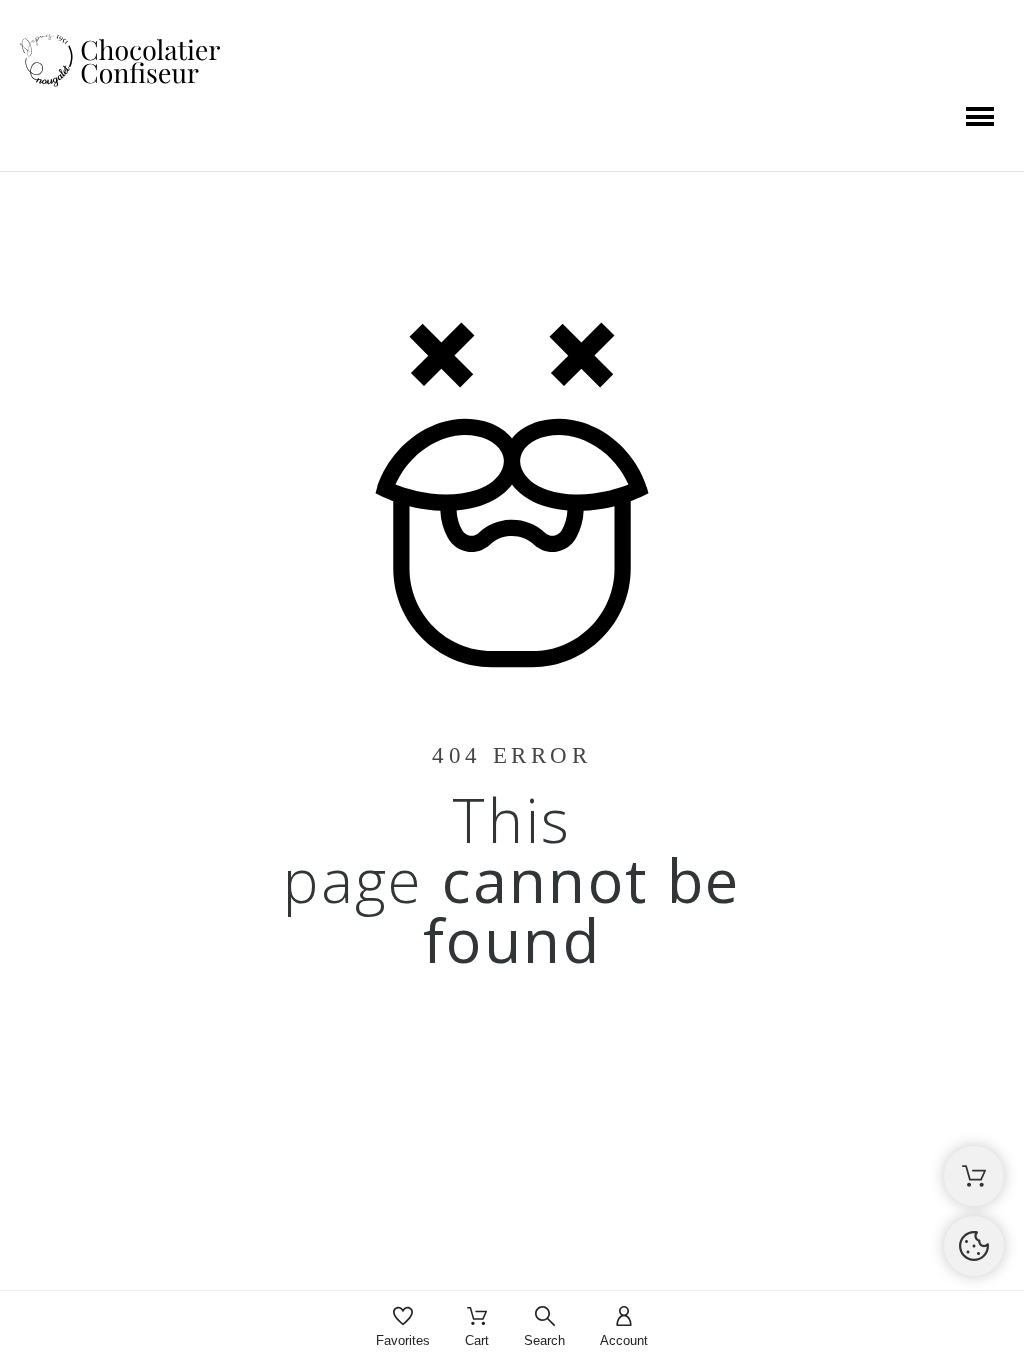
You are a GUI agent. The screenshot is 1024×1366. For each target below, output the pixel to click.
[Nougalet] (120, 61)
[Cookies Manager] (974, 1246)
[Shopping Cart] (974, 1176)
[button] (980, 117)
